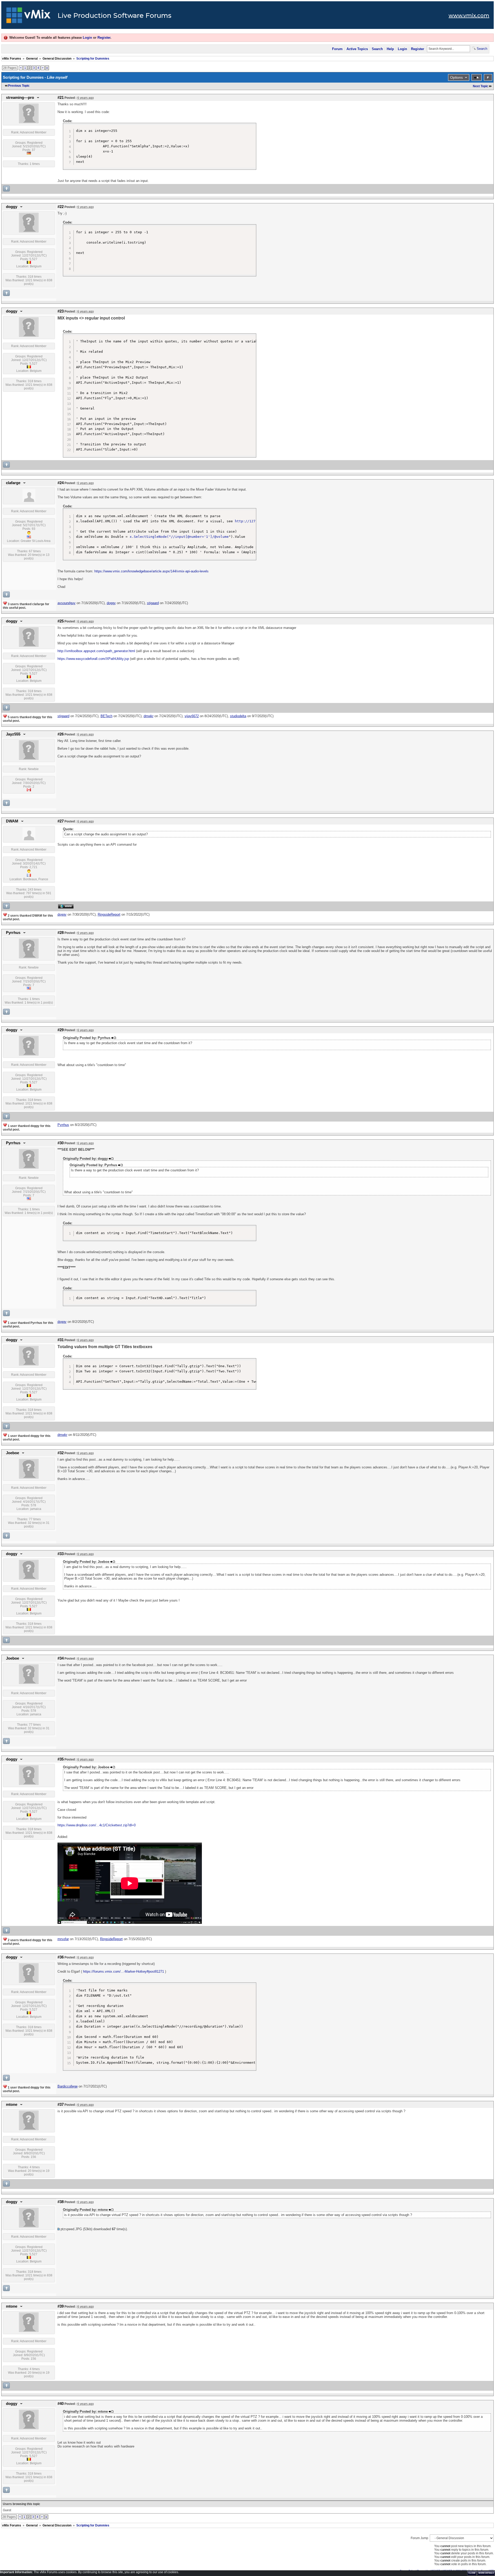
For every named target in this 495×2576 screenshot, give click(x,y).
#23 (61, 311)
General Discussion (57, 59)
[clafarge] (29, 501)
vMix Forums (12, 59)
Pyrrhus (13, 933)
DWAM (12, 821)
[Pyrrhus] (29, 957)
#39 (61, 2306)
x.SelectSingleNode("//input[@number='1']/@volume (179, 537)
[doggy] (29, 231)
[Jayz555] (29, 759)
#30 (61, 1143)
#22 (61, 207)
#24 (61, 483)
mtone (12, 2105)
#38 (61, 2202)
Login (87, 38)
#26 (61, 734)
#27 (61, 821)
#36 (61, 1957)
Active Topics (357, 49)
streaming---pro (20, 98)
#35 (61, 1759)
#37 (61, 2105)
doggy (12, 207)
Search (377, 49)
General (32, 59)
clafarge (13, 483)
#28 (61, 933)
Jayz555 (13, 734)
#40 (61, 2404)
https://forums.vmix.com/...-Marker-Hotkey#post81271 (123, 1971)
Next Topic (481, 86)
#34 (61, 1658)
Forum (337, 49)
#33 (61, 1554)
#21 (61, 98)
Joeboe (13, 1453)
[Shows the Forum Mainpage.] (28, 17)
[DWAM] (29, 839)
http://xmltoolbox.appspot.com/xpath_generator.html (96, 651)
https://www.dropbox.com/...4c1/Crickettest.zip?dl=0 (97, 1825)
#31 (61, 1340)
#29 (61, 1030)
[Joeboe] (29, 1477)
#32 (61, 1453)
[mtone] (29, 2129)
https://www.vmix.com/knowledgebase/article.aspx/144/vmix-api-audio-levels (151, 571)
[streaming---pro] (29, 122)
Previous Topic (19, 86)
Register (104, 38)
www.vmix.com (469, 15)
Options (456, 77)
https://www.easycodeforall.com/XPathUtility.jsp (93, 659)
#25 (61, 621)
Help (390, 49)
